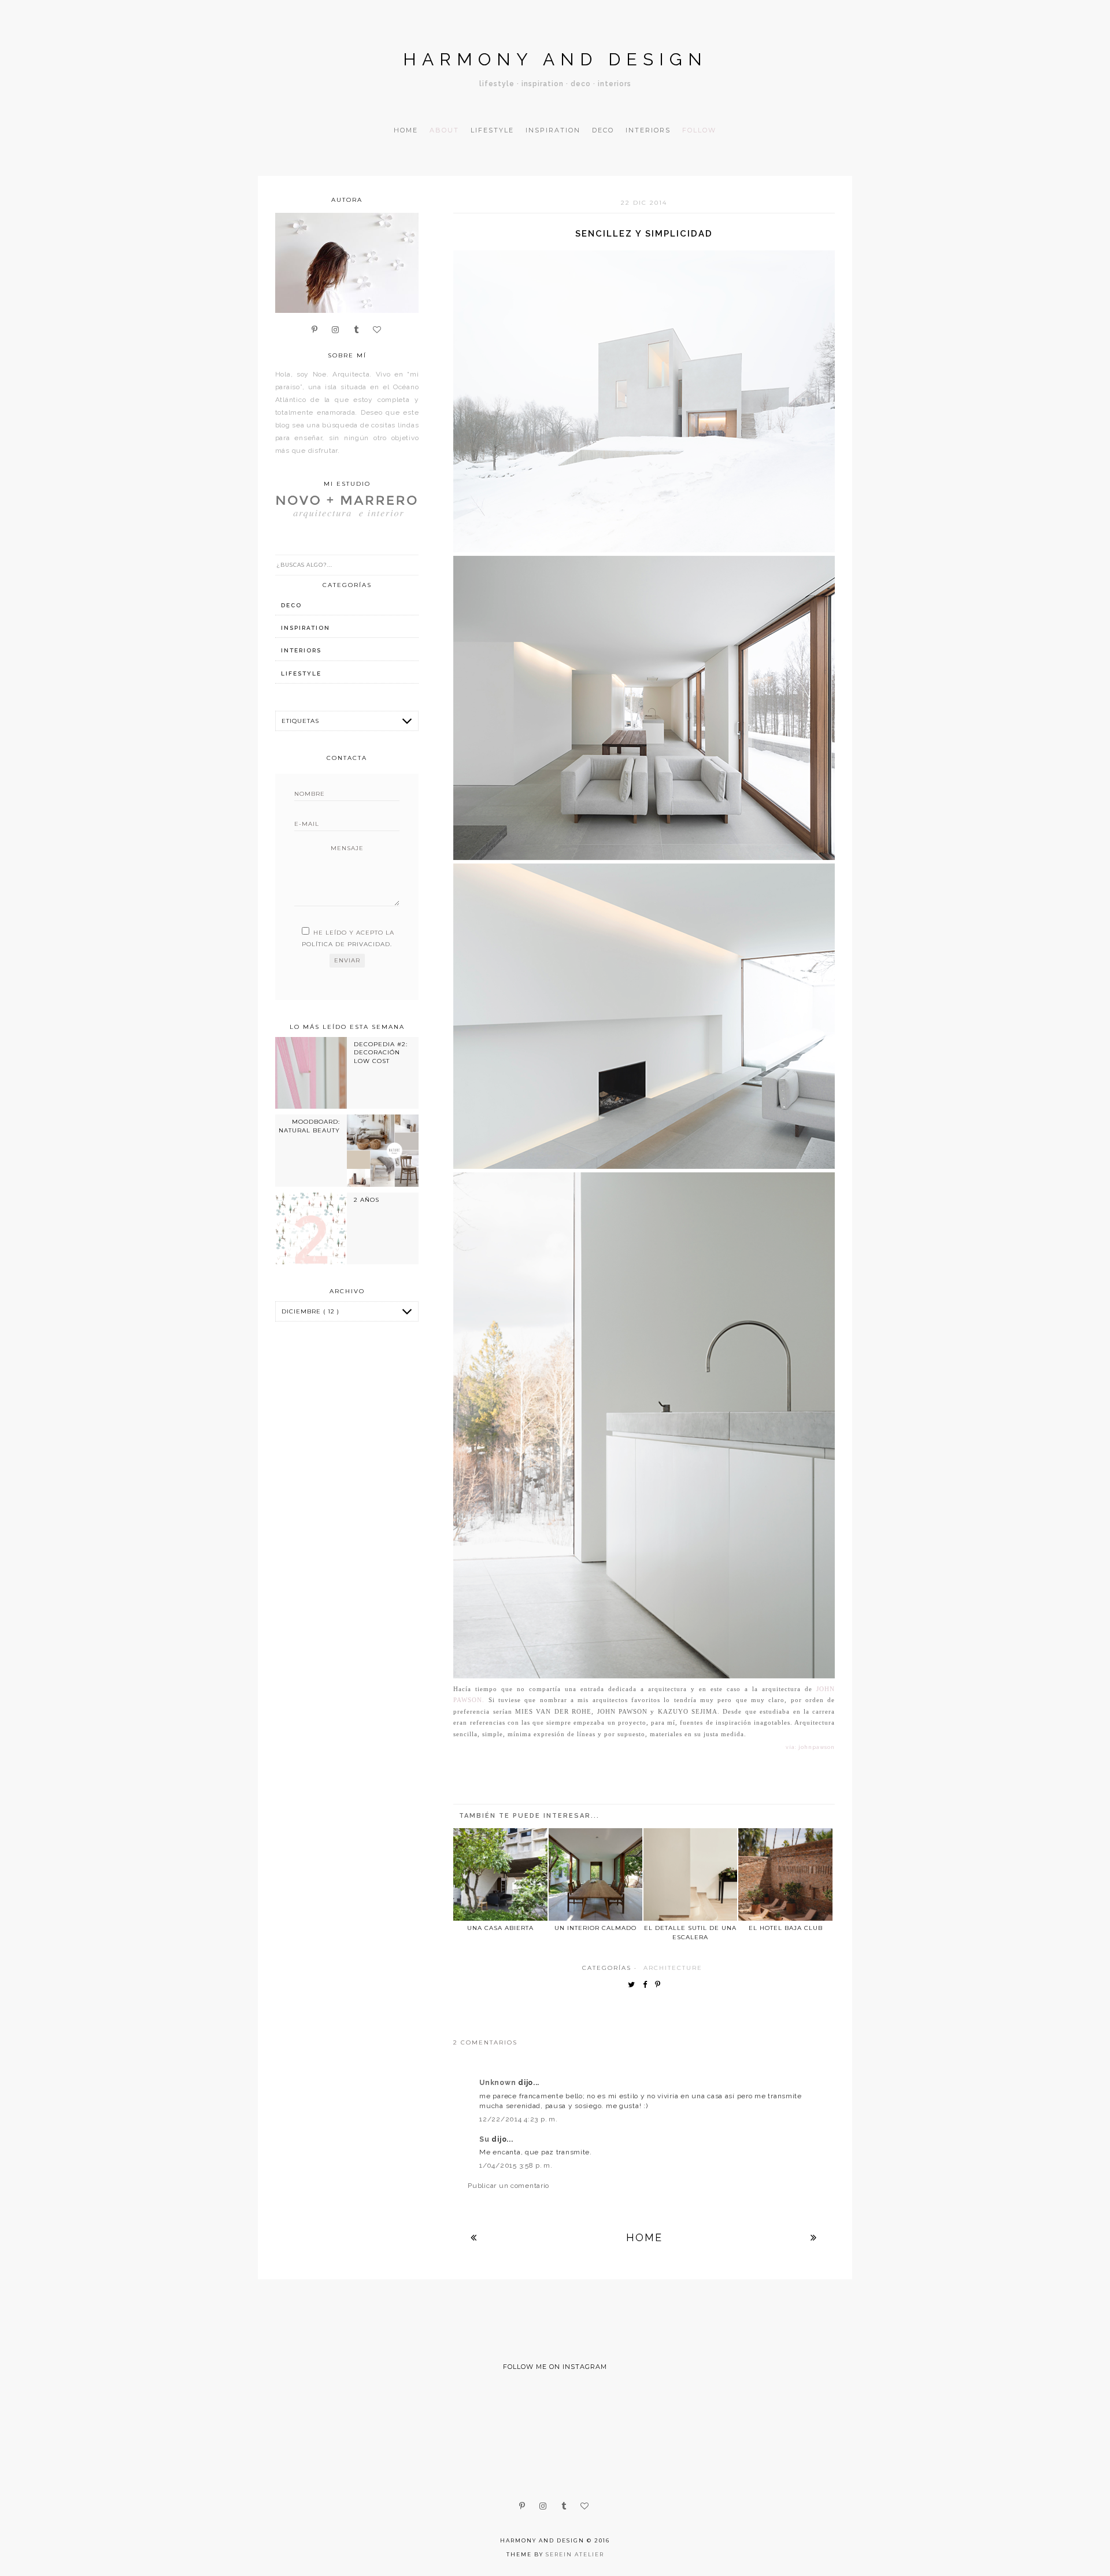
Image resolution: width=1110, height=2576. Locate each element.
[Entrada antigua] (814, 2237)
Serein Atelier (575, 2554)
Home (406, 130)
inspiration (306, 628)
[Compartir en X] (634, 1985)
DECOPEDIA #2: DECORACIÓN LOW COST (381, 1053)
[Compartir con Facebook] (648, 1985)
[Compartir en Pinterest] (661, 1985)
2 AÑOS (367, 1200)
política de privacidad (346, 944)
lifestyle (301, 673)
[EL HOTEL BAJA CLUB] (785, 1874)
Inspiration (553, 130)
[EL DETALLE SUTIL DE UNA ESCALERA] (690, 1874)
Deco (603, 130)
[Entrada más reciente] (474, 2237)
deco (291, 605)
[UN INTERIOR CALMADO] (595, 1874)
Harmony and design (555, 59)
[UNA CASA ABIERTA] (500, 1874)
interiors (301, 650)
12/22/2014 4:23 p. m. (518, 2119)
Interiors (648, 130)
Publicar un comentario (508, 2186)
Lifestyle (492, 130)
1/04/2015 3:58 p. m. (516, 2165)
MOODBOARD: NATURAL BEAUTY (309, 1126)
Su (485, 2139)
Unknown (499, 2083)
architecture (673, 1968)
